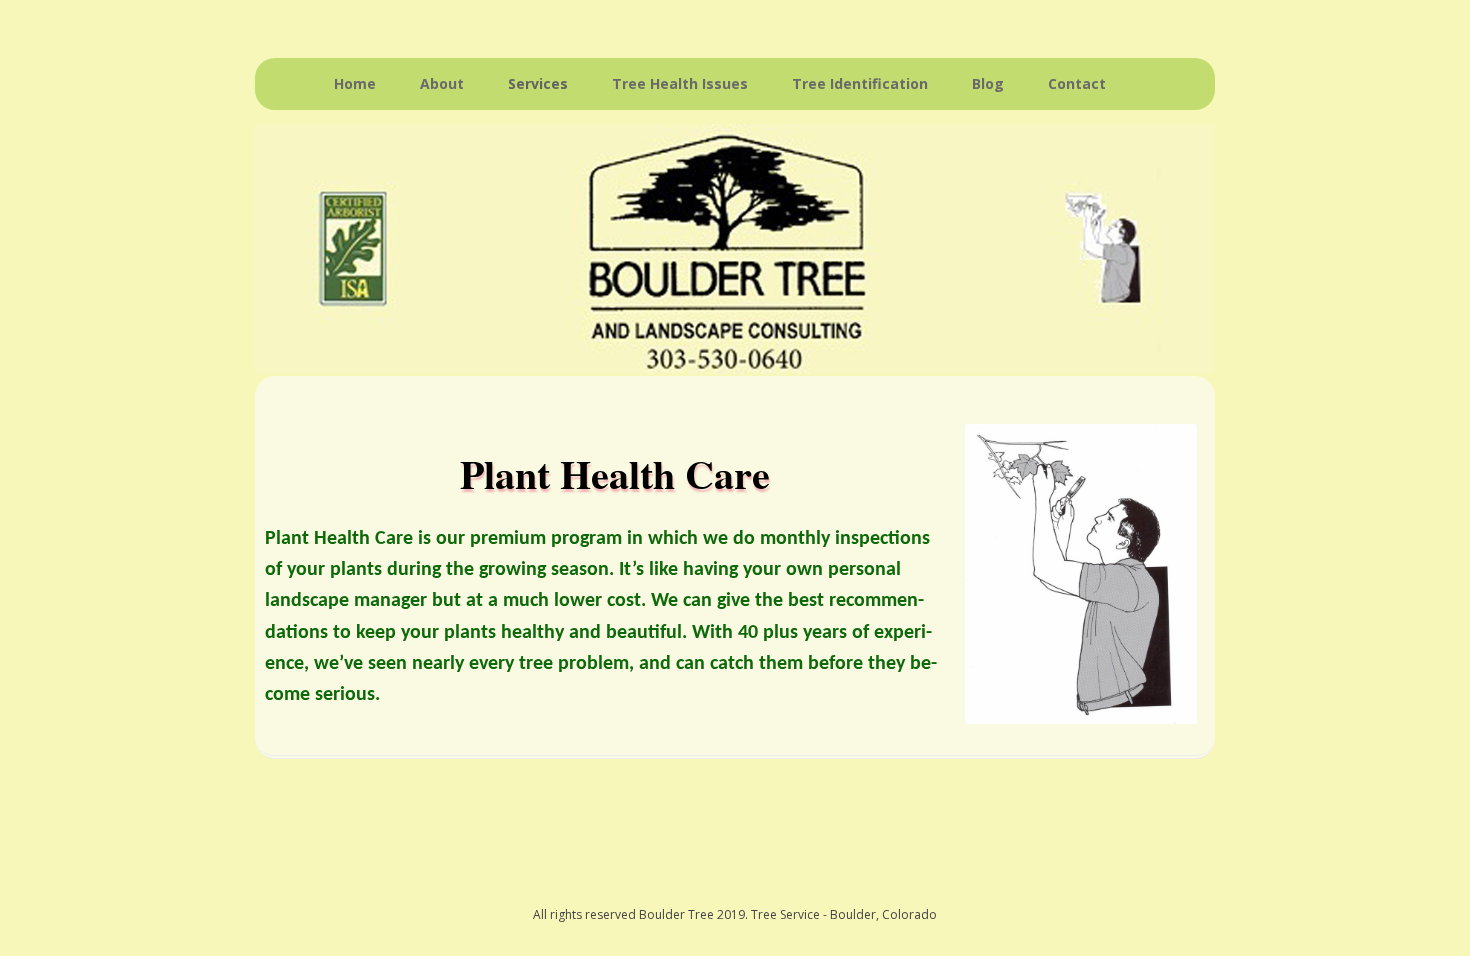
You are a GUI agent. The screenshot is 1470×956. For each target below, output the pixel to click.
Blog (988, 83)
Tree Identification (860, 83)
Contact (1077, 83)
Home (355, 83)
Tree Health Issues (680, 83)
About (442, 83)
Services (538, 83)
